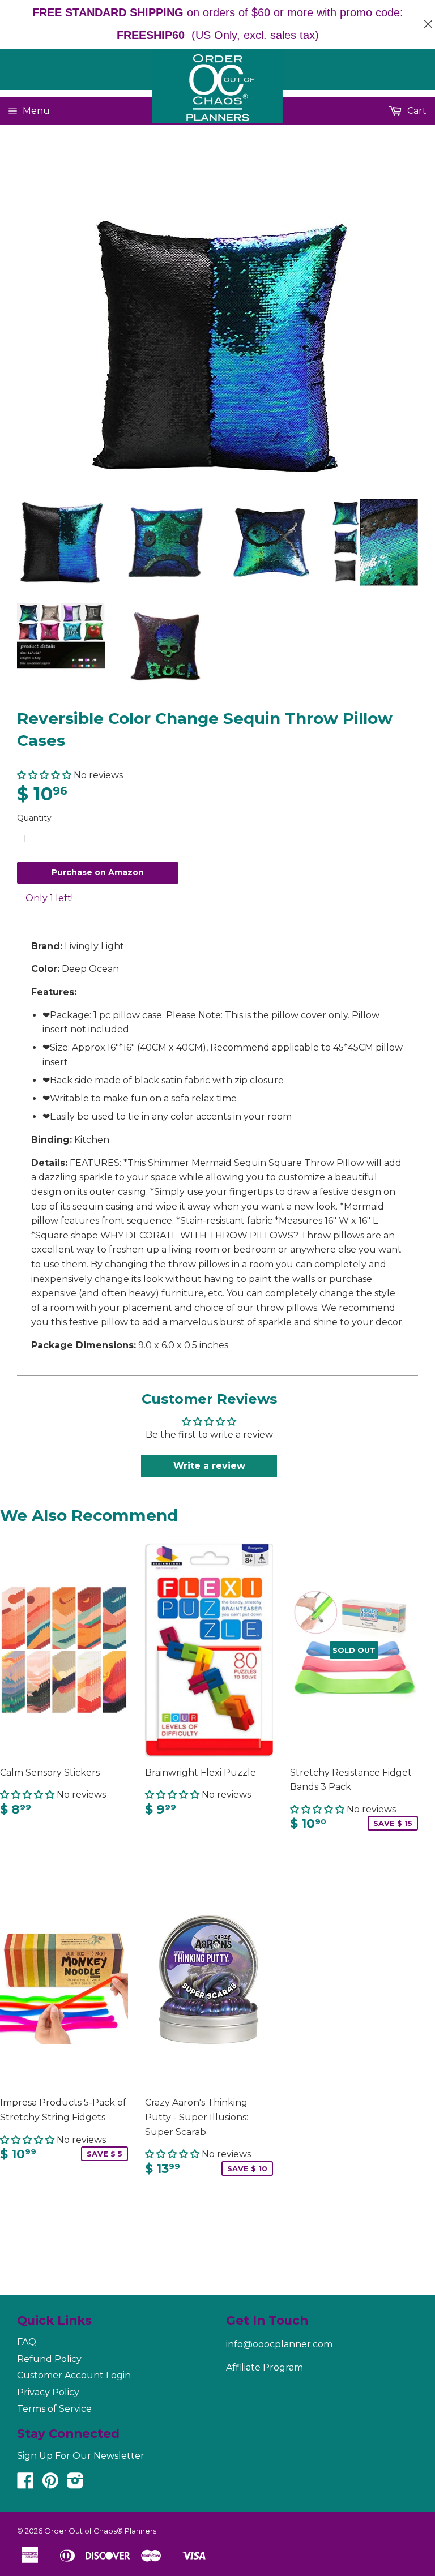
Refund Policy (49, 2359)
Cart (416, 111)
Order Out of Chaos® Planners (100, 2531)
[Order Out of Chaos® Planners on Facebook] (25, 2484)
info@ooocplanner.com (279, 2344)
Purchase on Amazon (98, 872)
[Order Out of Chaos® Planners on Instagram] (75, 2484)
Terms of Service (54, 2409)
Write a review (209, 1466)
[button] (44, 775)
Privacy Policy (48, 2392)
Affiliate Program (265, 2367)
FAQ (27, 2342)
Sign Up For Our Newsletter (81, 2456)
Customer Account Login (74, 2375)
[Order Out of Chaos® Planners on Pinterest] (50, 2484)
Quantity (34, 818)
